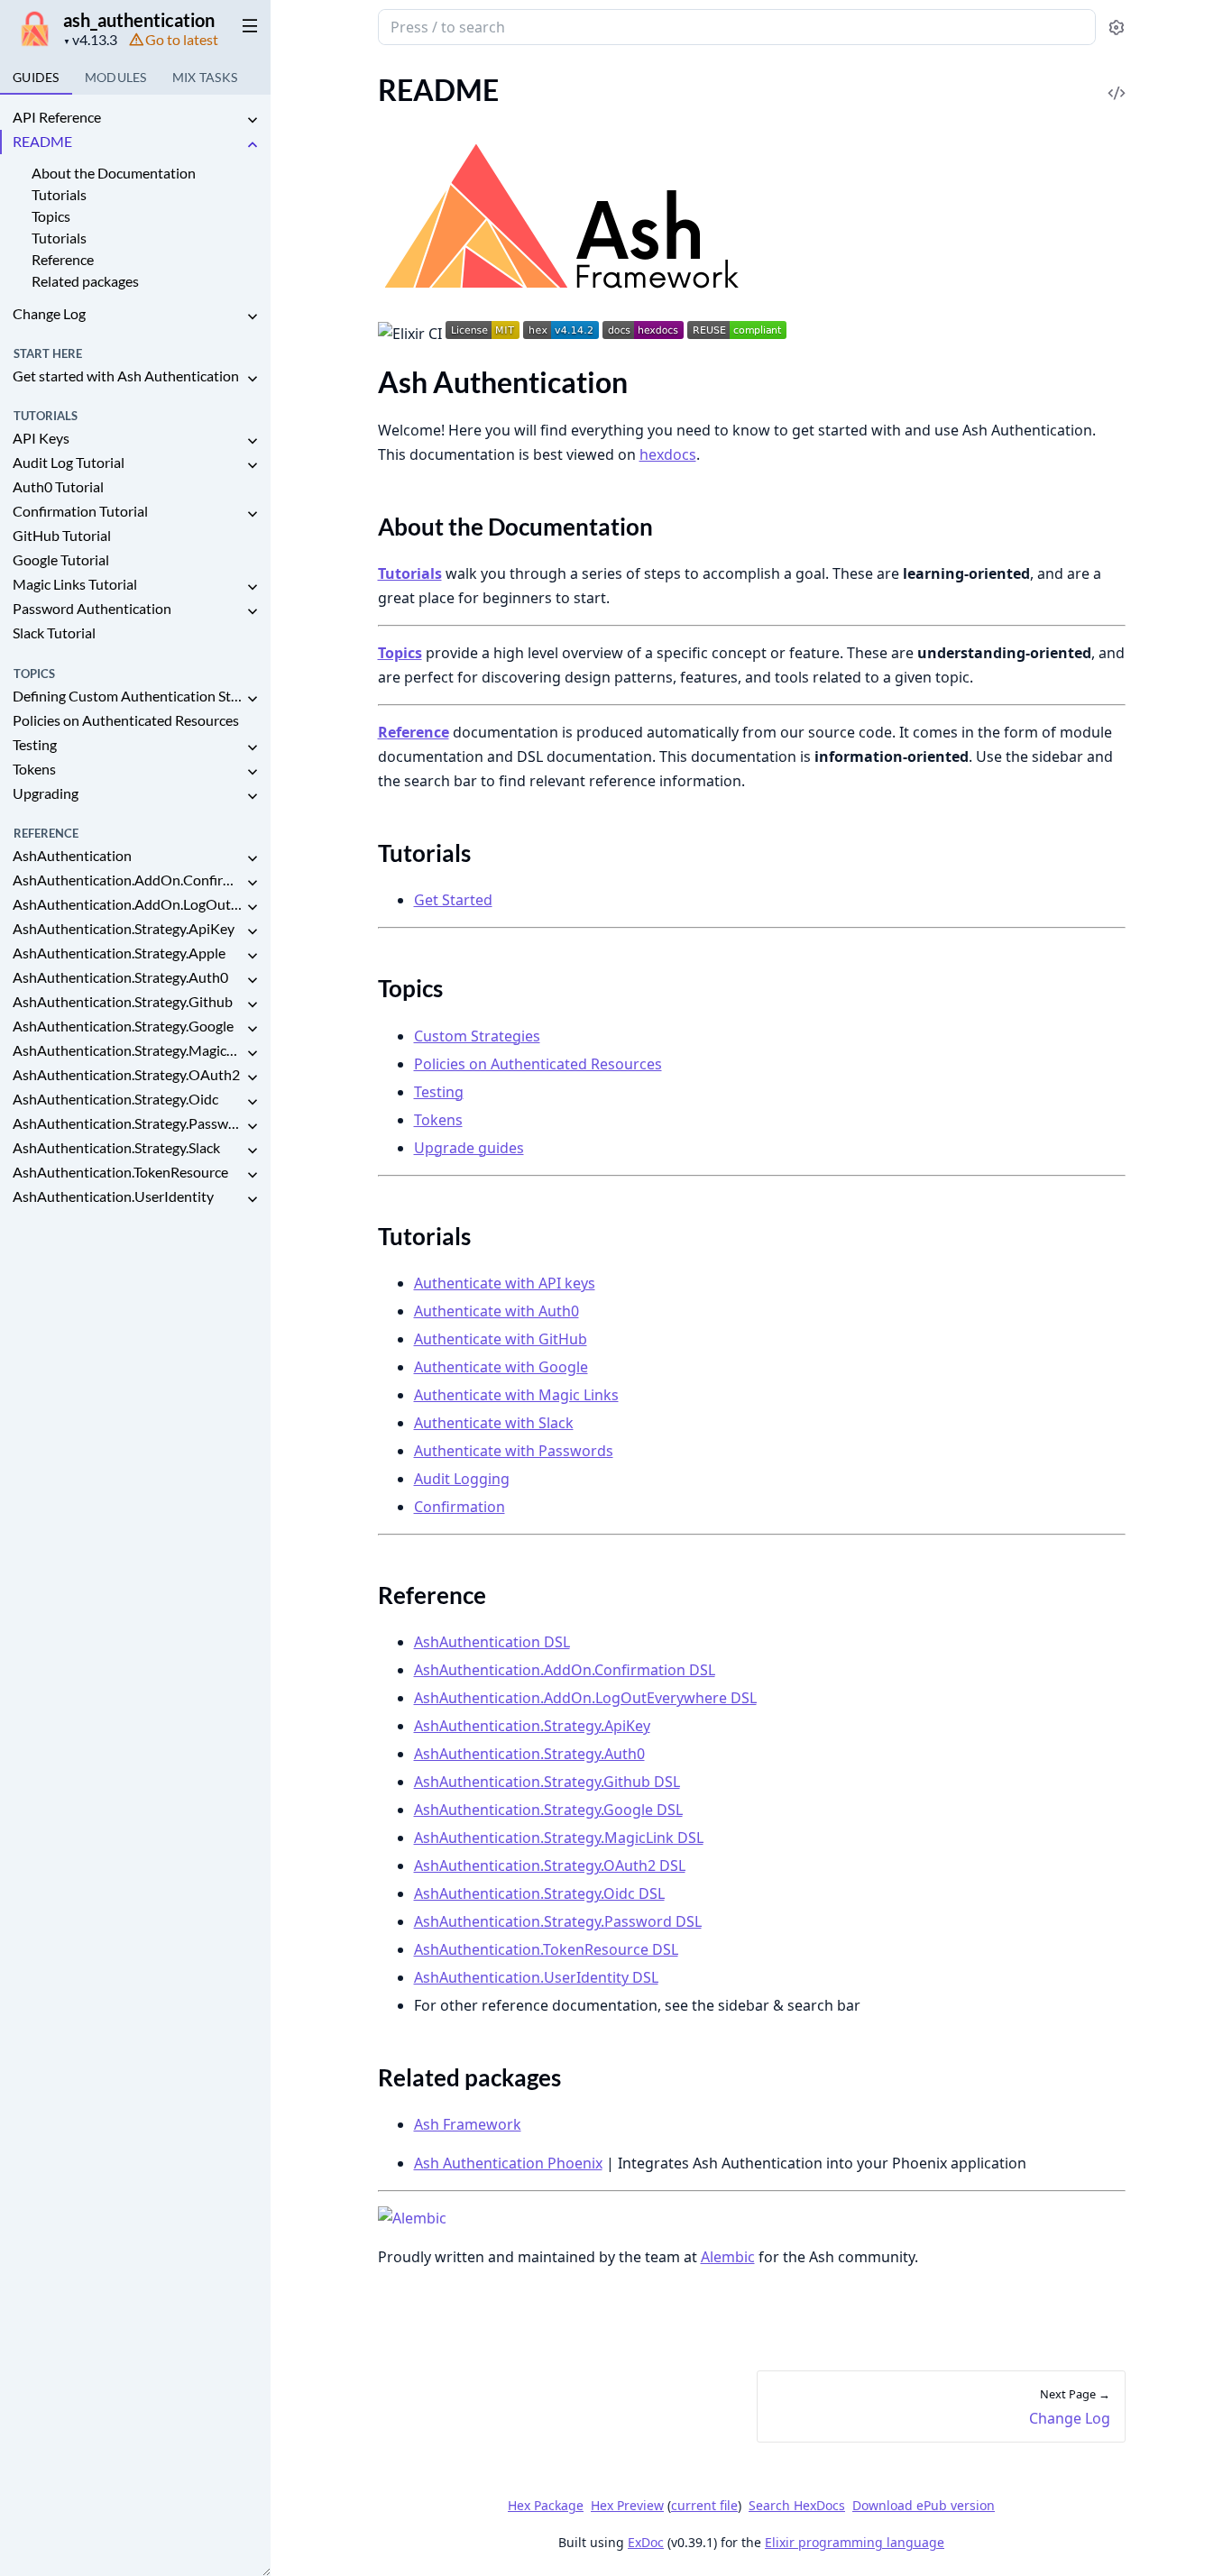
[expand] (253, 120)
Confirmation (460, 1507)
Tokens (34, 769)
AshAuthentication (72, 855)
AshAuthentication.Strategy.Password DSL (558, 1921)
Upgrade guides (469, 1148)
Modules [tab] (116, 77)
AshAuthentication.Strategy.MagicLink (128, 1050)
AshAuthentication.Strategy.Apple (119, 953)
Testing (35, 744)
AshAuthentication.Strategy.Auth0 (120, 977)
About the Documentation (114, 173)
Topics (51, 216)
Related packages (85, 281)
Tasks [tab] (205, 77)
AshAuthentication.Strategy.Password (128, 1123)
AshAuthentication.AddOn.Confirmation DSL (565, 1670)
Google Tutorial (61, 559)
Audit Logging (462, 1479)
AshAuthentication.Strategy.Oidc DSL (539, 1893)
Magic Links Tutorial (75, 584)
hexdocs (668, 454)
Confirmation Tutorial (80, 511)
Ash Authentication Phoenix (508, 2163)
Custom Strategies (477, 1036)
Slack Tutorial (54, 633)
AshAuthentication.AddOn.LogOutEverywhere (128, 904)
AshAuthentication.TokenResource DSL (546, 1949)
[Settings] (1116, 28)
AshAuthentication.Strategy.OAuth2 (126, 1074)
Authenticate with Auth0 (496, 1311)
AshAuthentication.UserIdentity (113, 1196)
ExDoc (646, 2542)
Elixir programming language (855, 2542)
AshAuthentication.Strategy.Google (123, 1026)
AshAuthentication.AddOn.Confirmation (128, 880)
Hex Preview (627, 2505)
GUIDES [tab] (36, 77)
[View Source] (1117, 81)
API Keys (41, 438)
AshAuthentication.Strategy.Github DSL (547, 1782)
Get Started (453, 900)
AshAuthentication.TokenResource (120, 1172)
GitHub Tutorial (62, 535)
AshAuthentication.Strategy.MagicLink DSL (559, 1838)
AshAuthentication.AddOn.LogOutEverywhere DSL (585, 1698)
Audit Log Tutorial (69, 462)
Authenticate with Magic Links (516, 1395)
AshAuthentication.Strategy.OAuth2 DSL (550, 1866)
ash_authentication (139, 20)
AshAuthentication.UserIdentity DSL (536, 1977)
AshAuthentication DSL (492, 1642)
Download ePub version (924, 2505)
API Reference (57, 117)
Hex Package (546, 2505)
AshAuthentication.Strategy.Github (123, 1001)
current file (704, 2505)
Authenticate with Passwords (514, 1451)
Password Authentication (92, 608)
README (42, 141)
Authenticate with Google (501, 1367)
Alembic (728, 2257)
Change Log (49, 313)
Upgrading (46, 793)
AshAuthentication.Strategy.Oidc (115, 1099)
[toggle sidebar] (247, 25)
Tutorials (59, 194)
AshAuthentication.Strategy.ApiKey (124, 928)
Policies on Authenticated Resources (126, 720)
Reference (63, 259)
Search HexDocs (797, 2506)
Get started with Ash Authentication (126, 376)
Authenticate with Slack (494, 1423)
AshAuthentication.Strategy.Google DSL (548, 1810)
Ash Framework (468, 2124)
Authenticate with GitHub (501, 1339)
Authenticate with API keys (505, 1283)
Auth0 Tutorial (58, 486)
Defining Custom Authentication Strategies (128, 696)
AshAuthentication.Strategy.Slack (116, 1147)
